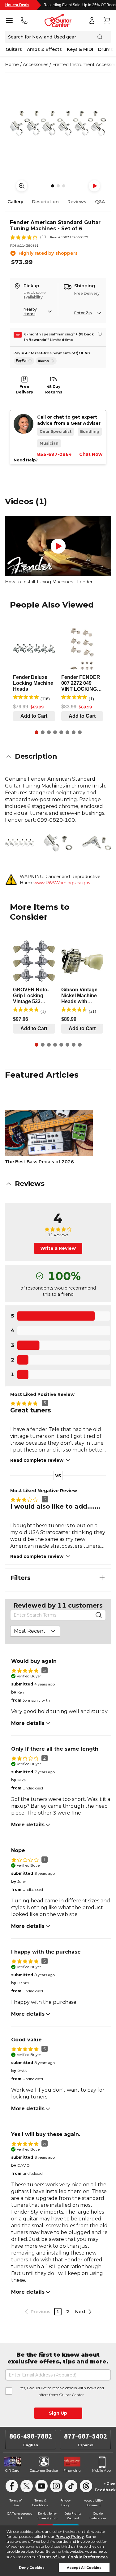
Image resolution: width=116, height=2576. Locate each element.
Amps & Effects (44, 49)
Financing (72, 2471)
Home (12, 65)
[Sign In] (92, 20)
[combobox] (35, 1631)
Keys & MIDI (80, 49)
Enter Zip (83, 313)
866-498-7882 (31, 2436)
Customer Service (44, 2471)
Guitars (14, 49)
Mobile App (101, 2471)
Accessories (36, 65)
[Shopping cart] (107, 20)
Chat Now (91, 454)
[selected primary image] (58, 123)
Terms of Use (52, 2557)
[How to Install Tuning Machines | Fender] (58, 546)
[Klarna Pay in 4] (46, 361)
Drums (105, 49)
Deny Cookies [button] (32, 2568)
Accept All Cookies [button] (84, 2568)
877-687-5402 (86, 2436)
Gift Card (12, 2471)
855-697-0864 (54, 454)
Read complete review (37, 1460)
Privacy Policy (70, 2536)
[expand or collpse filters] (102, 1578)
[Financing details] (100, 334)
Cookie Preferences (88, 2557)
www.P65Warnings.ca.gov (62, 883)
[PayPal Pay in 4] (24, 361)
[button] (58, 756)
